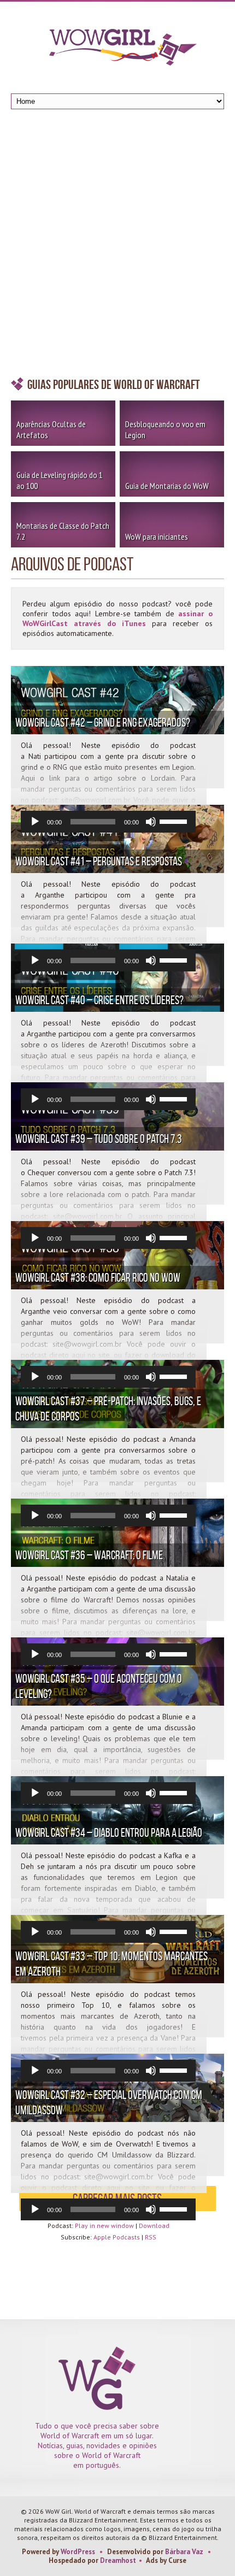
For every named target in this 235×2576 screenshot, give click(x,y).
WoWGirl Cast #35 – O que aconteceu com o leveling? (99, 1686)
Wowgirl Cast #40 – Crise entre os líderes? (99, 1000)
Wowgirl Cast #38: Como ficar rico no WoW (98, 1277)
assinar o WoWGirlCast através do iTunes (117, 618)
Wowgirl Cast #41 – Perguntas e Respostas (99, 861)
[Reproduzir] (35, 822)
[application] (108, 822)
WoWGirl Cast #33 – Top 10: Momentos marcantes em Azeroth (111, 1964)
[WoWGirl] (117, 51)
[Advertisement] (117, 246)
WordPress (78, 2552)
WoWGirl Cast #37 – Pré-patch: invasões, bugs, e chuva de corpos (108, 1408)
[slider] (175, 821)
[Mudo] (151, 822)
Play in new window (104, 2226)
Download (154, 2226)
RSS (151, 2237)
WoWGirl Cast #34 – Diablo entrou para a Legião (109, 1832)
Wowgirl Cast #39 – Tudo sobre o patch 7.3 (99, 1139)
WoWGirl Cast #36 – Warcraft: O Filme (89, 1555)
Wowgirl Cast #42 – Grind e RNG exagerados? (103, 722)
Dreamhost (118, 2560)
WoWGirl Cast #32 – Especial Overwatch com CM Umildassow (109, 2102)
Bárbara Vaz (184, 2552)
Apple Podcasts (117, 2237)
